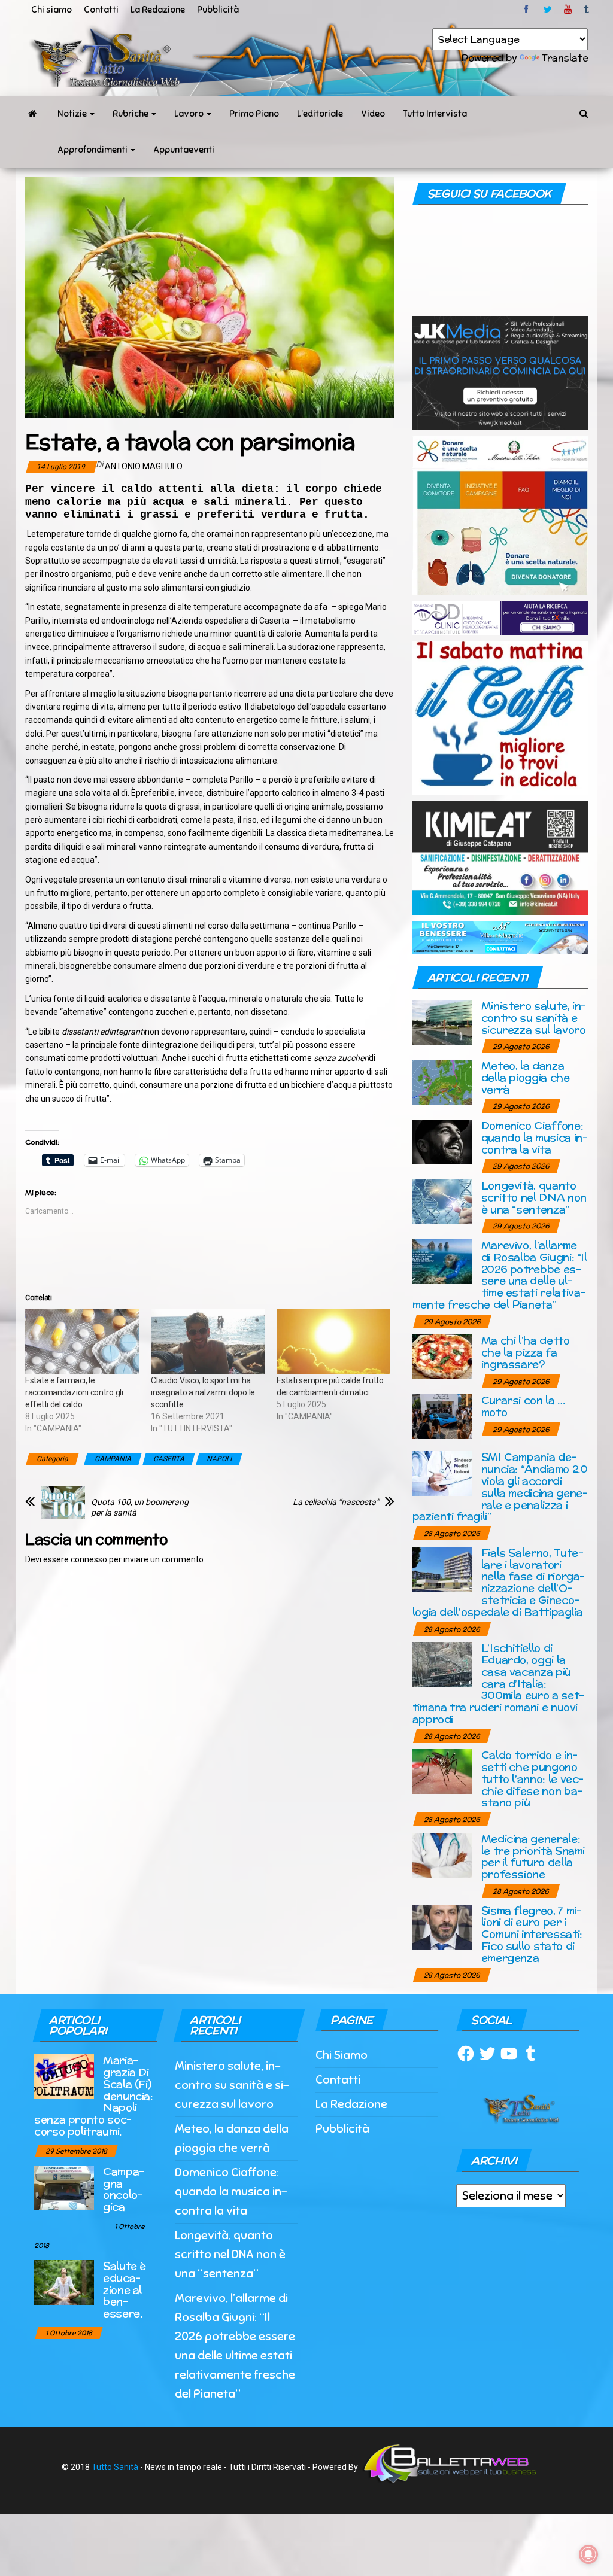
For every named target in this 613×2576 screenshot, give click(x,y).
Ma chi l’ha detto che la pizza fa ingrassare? (526, 1352)
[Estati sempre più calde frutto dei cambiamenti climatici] (333, 1342)
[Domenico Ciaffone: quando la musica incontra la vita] (442, 1141)
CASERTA (169, 1459)
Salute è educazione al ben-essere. (125, 2289)
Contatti (101, 10)
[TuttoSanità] (32, 114)
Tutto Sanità (115, 2467)
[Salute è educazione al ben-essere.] (64, 2281)
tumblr (587, 10)
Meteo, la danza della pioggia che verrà (526, 1077)
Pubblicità (218, 10)
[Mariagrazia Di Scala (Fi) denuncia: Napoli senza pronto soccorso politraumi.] (64, 2076)
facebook (528, 10)
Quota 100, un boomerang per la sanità (140, 1507)
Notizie (73, 114)
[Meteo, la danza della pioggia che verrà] (442, 1082)
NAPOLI (219, 1459)
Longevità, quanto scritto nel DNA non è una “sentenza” (534, 1197)
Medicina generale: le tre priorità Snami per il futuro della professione (533, 1856)
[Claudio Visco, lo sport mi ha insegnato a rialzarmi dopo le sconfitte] (208, 1342)
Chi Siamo (342, 2055)
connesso (89, 1559)
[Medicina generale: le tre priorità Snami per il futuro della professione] (442, 1854)
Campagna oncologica (124, 2189)
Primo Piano (254, 114)
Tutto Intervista (435, 114)
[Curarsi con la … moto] (442, 1416)
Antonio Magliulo (144, 466)
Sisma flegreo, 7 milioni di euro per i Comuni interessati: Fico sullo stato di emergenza (532, 1934)
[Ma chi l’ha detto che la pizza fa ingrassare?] (442, 1356)
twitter (548, 10)
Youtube (568, 10)
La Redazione (158, 10)
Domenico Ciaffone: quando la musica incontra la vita (535, 1137)
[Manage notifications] (588, 2554)
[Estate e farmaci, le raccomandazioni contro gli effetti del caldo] (82, 1342)
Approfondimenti (93, 150)
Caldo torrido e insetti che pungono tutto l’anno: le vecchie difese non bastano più (533, 1778)
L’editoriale (320, 114)
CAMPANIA (113, 1459)
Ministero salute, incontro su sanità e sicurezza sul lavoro (534, 1018)
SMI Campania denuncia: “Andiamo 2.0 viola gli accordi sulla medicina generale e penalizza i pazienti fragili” (500, 1486)
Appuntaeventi (184, 150)
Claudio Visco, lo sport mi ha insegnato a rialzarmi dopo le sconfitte (203, 1392)
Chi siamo (51, 10)
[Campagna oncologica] (64, 2187)
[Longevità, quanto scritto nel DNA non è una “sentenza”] (442, 1201)
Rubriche (131, 114)
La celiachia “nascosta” (336, 1502)
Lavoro (190, 114)
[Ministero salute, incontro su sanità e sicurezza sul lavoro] (442, 1022)
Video (373, 114)
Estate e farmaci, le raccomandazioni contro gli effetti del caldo (74, 1392)
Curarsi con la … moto (523, 1406)
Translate (565, 58)
